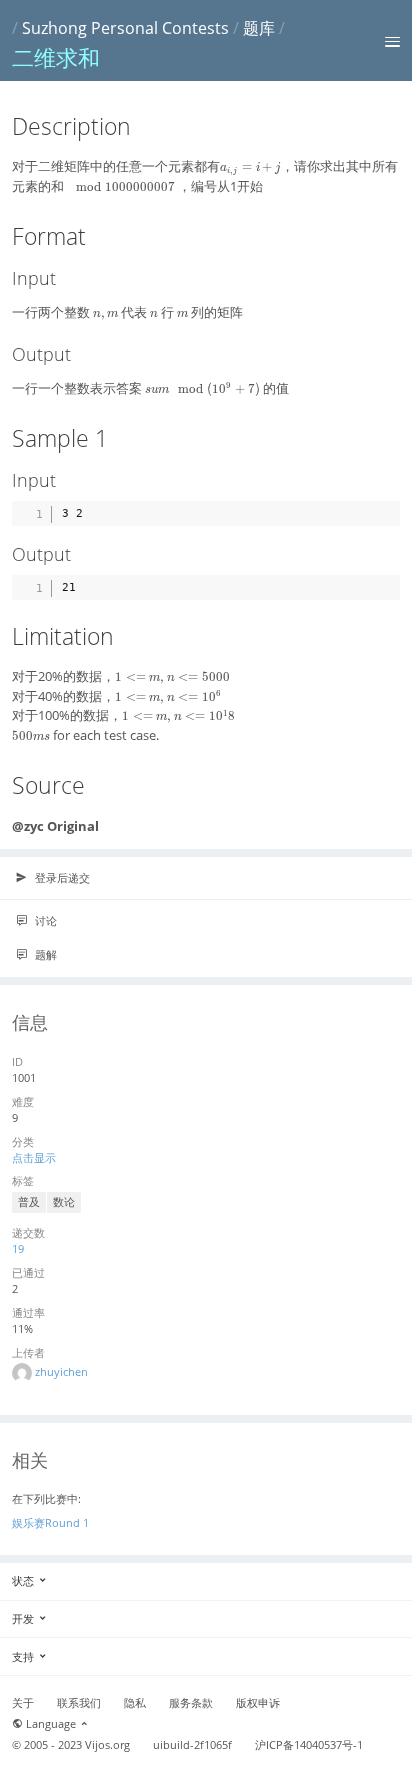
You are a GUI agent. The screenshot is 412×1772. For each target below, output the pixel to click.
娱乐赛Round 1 (50, 1522)
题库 (259, 28)
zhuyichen (61, 1371)
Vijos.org (107, 1745)
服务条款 (191, 1703)
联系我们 (79, 1703)
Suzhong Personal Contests (125, 28)
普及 (29, 1202)
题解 (44, 954)
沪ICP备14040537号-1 (309, 1745)
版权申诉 (258, 1703)
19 (18, 1248)
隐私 (135, 1703)
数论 (64, 1202)
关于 (23, 1703)
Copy (380, 512)
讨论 (44, 920)
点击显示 (34, 1157)
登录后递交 (61, 877)
